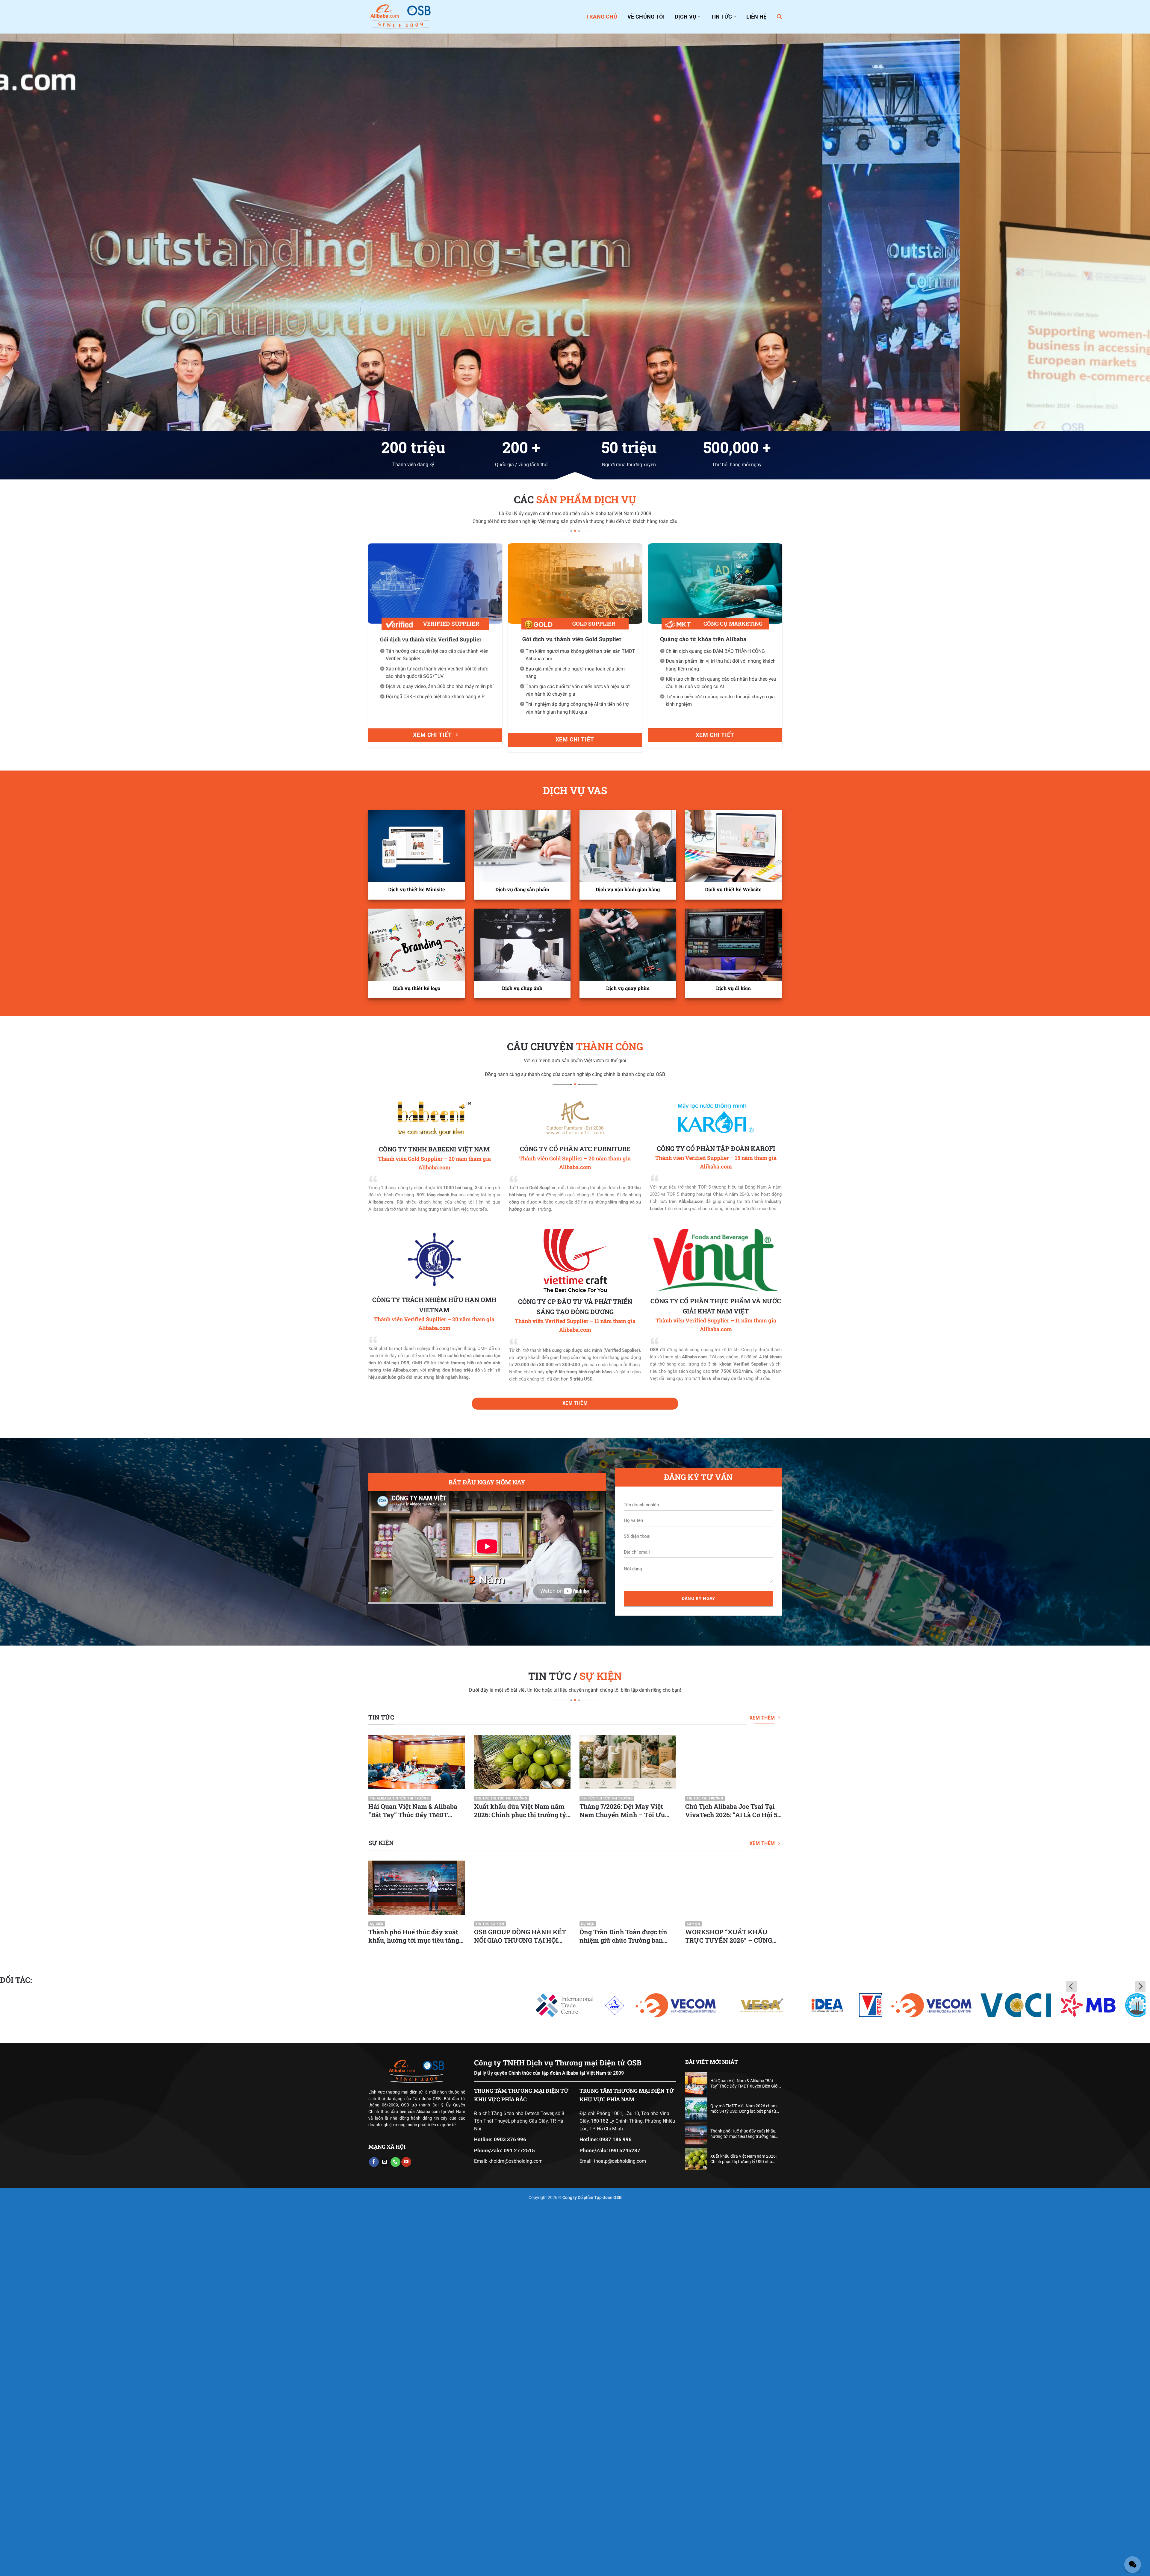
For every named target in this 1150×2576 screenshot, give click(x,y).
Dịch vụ (686, 17)
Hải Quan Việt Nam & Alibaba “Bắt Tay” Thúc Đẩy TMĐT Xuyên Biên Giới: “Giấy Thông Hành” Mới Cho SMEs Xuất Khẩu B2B (413, 2180)
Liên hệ (756, 17)
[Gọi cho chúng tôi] (395, 2531)
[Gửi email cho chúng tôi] (385, 2531)
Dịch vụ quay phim (628, 1357)
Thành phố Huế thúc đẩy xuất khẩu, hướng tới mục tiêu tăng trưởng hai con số (414, 2305)
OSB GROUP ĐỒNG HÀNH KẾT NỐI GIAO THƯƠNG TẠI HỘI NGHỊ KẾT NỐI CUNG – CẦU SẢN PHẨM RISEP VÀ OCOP (520, 2305)
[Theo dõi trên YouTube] (406, 2531)
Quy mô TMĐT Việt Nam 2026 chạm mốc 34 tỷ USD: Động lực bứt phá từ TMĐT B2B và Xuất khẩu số (743, 2478)
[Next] (1117, 417)
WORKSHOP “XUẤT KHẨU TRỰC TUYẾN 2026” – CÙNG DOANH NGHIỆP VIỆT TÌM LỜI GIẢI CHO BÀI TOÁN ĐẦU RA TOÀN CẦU (731, 2305)
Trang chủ (602, 17)
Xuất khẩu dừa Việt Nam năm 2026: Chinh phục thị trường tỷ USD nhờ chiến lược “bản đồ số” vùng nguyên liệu (522, 2180)
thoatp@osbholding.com (620, 2530)
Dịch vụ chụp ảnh (522, 1357)
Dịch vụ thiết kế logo (417, 1357)
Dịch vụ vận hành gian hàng (628, 1259)
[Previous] (33, 417)
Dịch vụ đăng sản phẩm (522, 1259)
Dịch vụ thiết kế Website (733, 1259)
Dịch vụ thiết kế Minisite (417, 1259)
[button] (779, 17)
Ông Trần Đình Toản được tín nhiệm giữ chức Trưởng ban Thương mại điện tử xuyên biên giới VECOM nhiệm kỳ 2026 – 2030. (627, 2305)
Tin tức (721, 17)
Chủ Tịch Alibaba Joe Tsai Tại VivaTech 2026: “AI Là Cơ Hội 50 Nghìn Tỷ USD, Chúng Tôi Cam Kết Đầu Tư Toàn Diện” (733, 2180)
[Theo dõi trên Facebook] (374, 2531)
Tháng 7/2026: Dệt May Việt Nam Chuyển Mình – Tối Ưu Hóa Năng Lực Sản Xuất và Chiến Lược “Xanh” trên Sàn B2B (622, 2180)
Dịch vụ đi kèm (733, 1357)
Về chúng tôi (646, 17)
